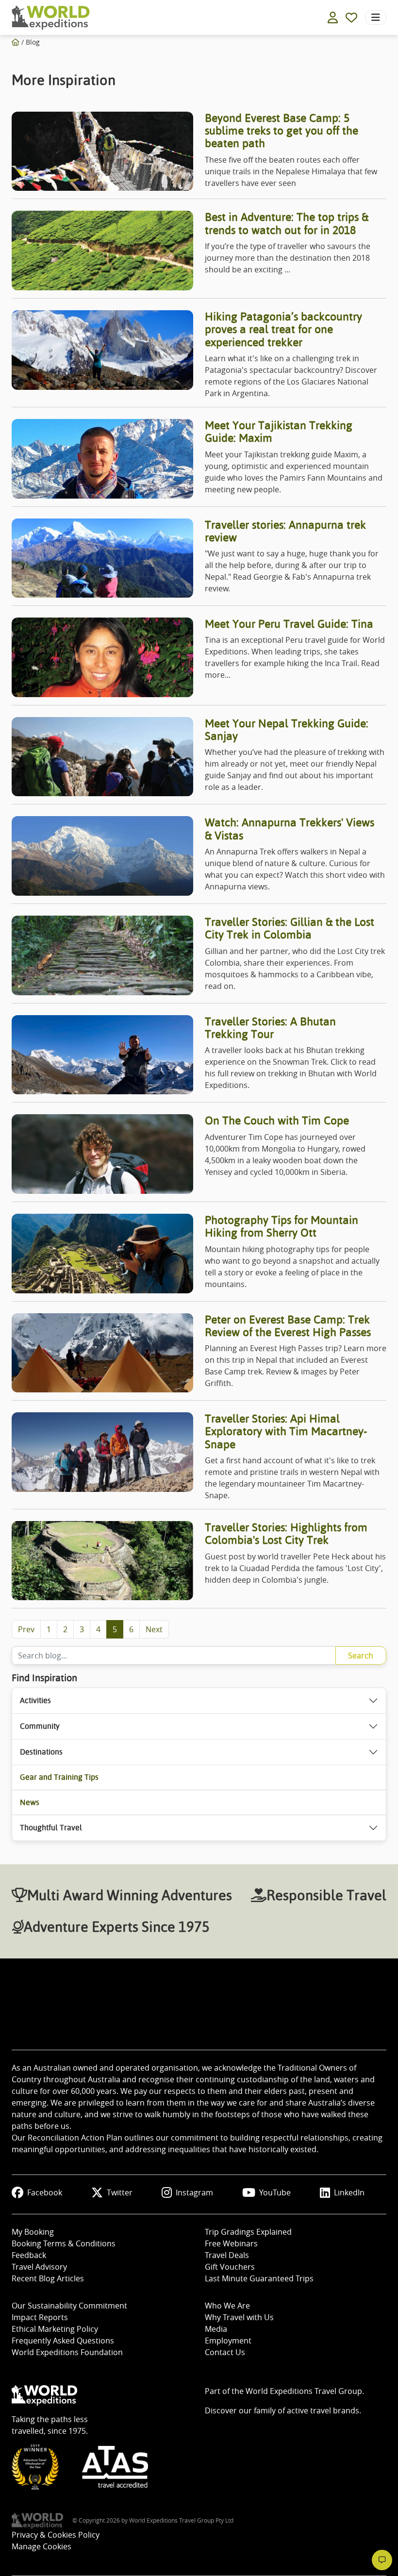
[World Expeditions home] (51, 18)
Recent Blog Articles (48, 2278)
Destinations (41, 1752)
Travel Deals (227, 2255)
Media (216, 2329)
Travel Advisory (39, 2267)
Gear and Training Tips (59, 1777)
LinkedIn (349, 2192)
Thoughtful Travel (51, 1828)
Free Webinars (231, 2243)
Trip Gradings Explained (248, 2232)
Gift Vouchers (230, 2267)
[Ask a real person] (382, 2560)
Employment (228, 2341)
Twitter (120, 2192)
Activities (35, 1700)
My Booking (33, 2232)
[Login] (333, 17)
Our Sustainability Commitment (69, 2306)
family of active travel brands (307, 2410)
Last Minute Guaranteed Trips (259, 2278)
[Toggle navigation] (376, 17)
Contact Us (225, 2352)
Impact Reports (40, 2317)
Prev (26, 1629)
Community (40, 1726)
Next (154, 1629)
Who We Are (227, 2306)
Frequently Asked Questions (63, 2341)
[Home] (16, 42)
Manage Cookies (41, 2546)
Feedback (29, 2255)
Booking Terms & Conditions (64, 2243)
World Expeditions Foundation (67, 2352)
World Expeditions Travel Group (304, 2391)
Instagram (194, 2192)
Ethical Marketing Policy (55, 2329)
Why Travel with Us (239, 2317)
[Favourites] (351, 17)
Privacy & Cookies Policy (56, 2535)
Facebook (45, 2192)
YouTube (275, 2192)
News (30, 1802)
